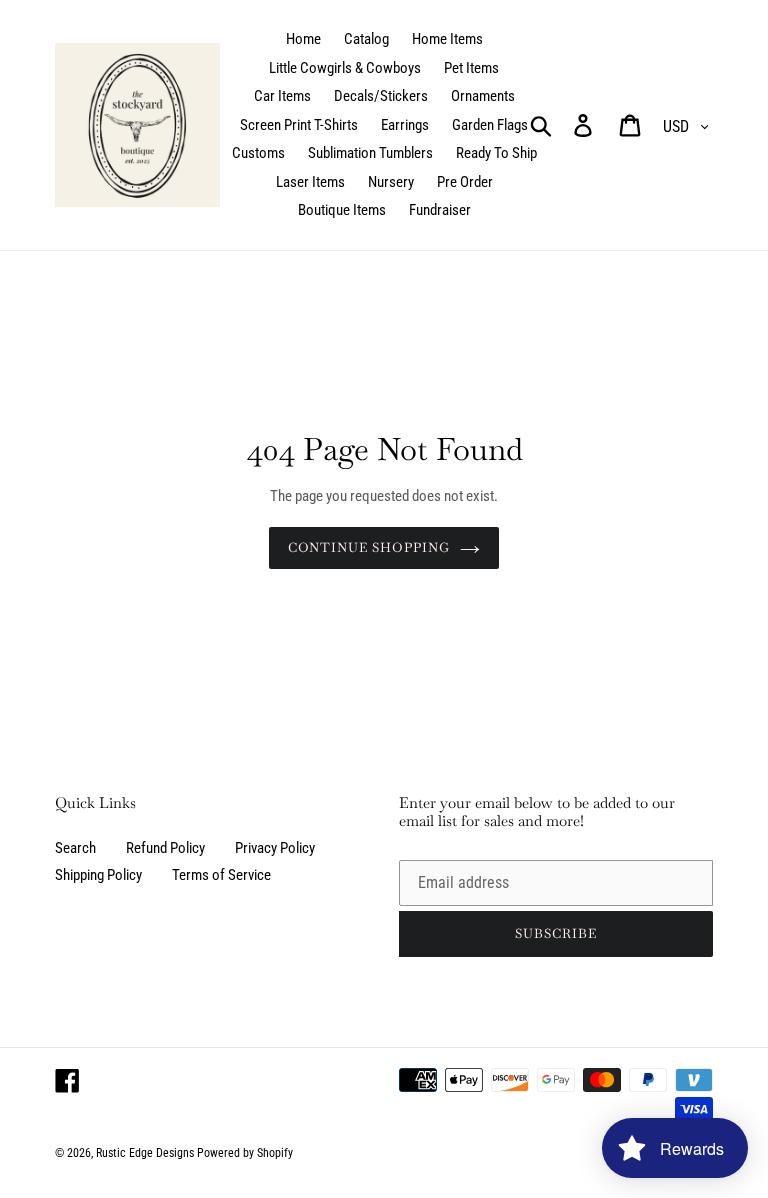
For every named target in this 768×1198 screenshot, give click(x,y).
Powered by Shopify (245, 1153)
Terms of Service (221, 875)
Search (75, 848)
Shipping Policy (98, 875)
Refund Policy (165, 848)
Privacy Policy (275, 848)
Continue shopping (369, 547)
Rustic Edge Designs (145, 1153)
